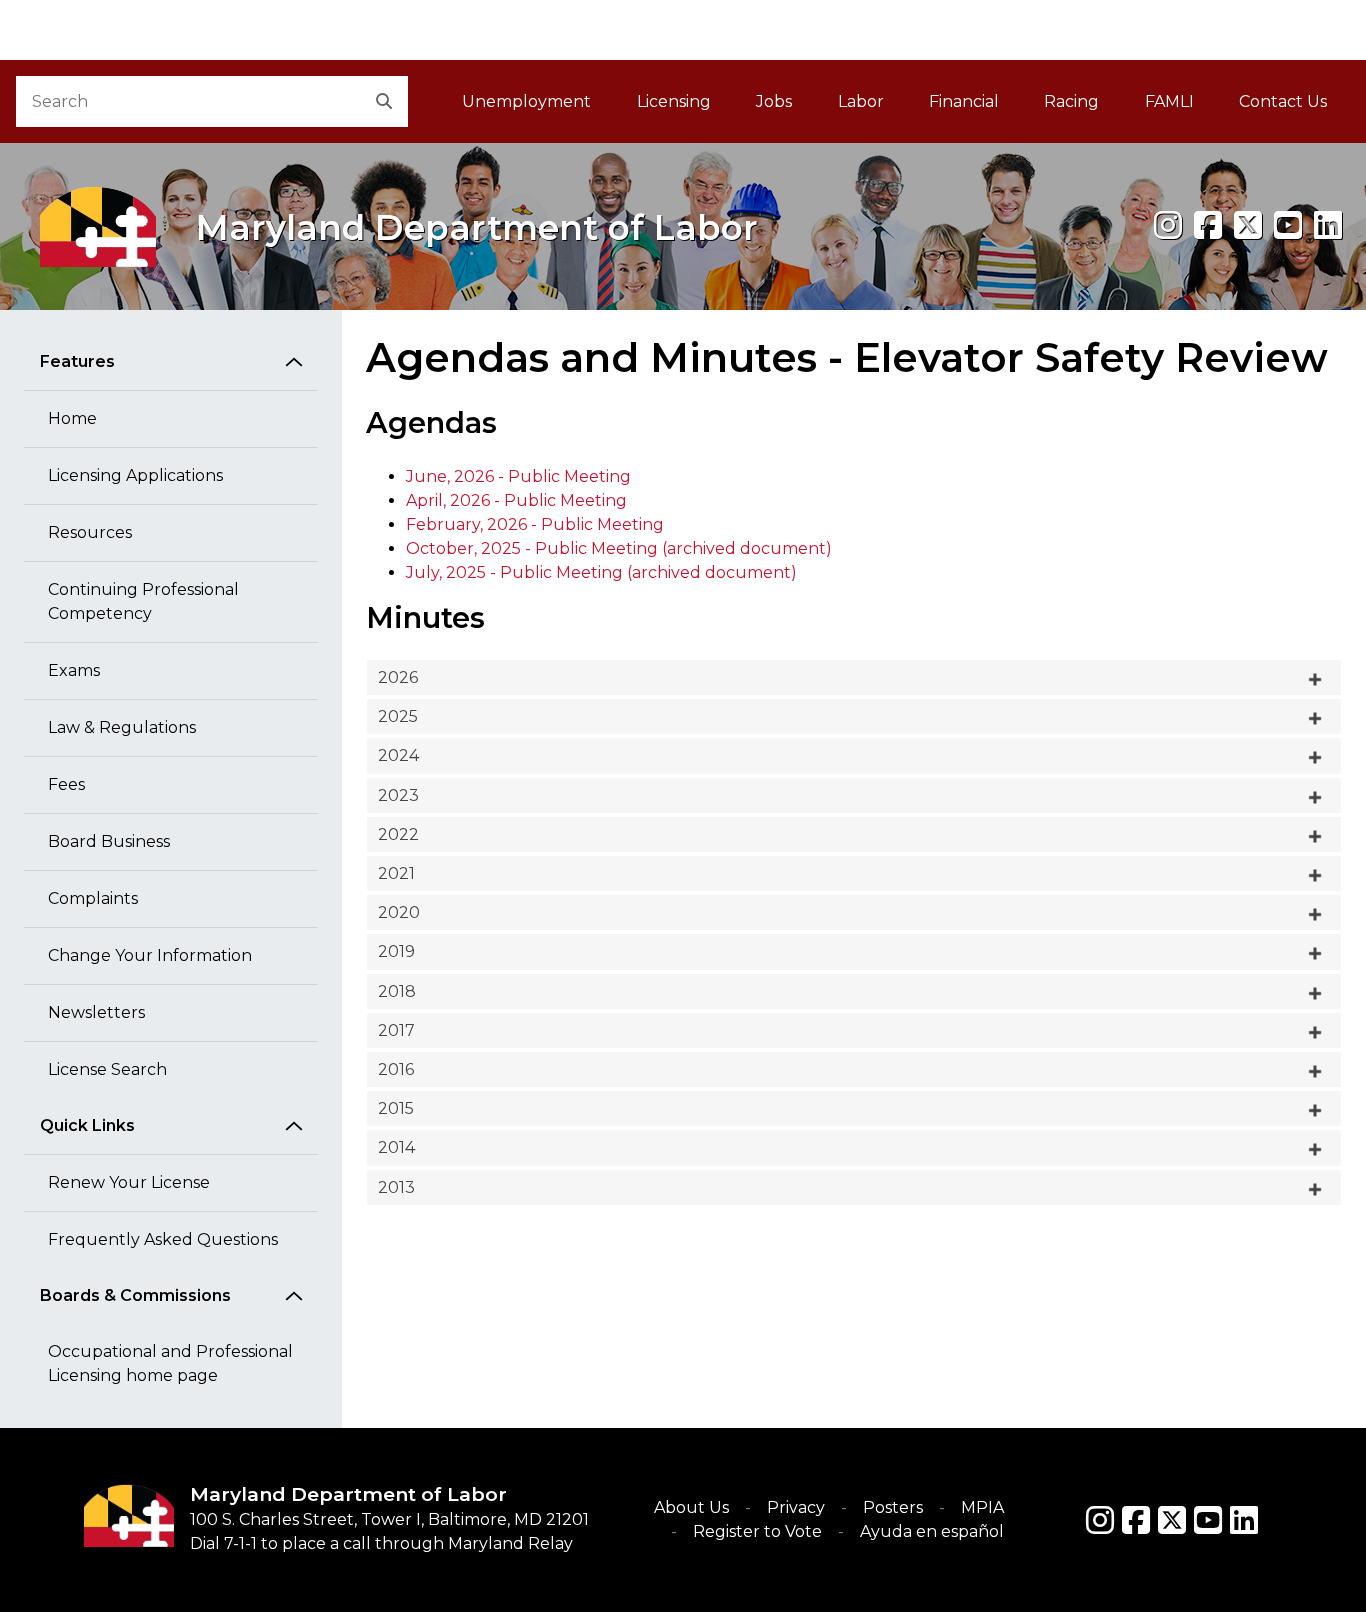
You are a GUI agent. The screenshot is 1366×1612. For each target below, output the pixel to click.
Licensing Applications (135, 475)
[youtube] (1288, 225)
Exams (74, 670)
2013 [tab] (396, 1187)
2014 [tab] (396, 1147)
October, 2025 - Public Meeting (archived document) (619, 548)
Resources (90, 532)
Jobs (774, 101)
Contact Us (1283, 101)
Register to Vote (757, 1531)
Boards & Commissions (135, 1295)
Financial (964, 101)
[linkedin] (1328, 225)
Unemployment (526, 101)
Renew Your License (129, 1182)
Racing (1071, 101)
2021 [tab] (396, 873)
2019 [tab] (396, 951)
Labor (861, 101)
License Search (107, 1069)
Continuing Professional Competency (143, 601)
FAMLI (1180, 107)
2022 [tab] (398, 834)
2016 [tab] (396, 1069)
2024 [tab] (398, 755)
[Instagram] (1168, 225)
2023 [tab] (398, 795)
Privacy (796, 1507)
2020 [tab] (399, 912)
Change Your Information (150, 955)
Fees (66, 784)
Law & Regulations (122, 727)
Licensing (674, 101)
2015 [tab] (396, 1108)
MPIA (982, 1507)
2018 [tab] (397, 991)
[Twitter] (1172, 1520)
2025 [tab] (398, 716)
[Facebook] (1208, 225)
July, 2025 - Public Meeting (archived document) (601, 572)
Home (72, 418)
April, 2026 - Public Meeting (516, 500)
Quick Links (87, 1125)
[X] (1248, 225)
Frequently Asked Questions (163, 1239)
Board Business (109, 841)
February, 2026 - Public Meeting (535, 524)
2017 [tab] (396, 1030)
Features (77, 361)
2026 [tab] (398, 677)
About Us (691, 1507)
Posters (893, 1507)
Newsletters (96, 1012)
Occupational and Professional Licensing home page (170, 1363)
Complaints (93, 898)
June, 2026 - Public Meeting (518, 476)
